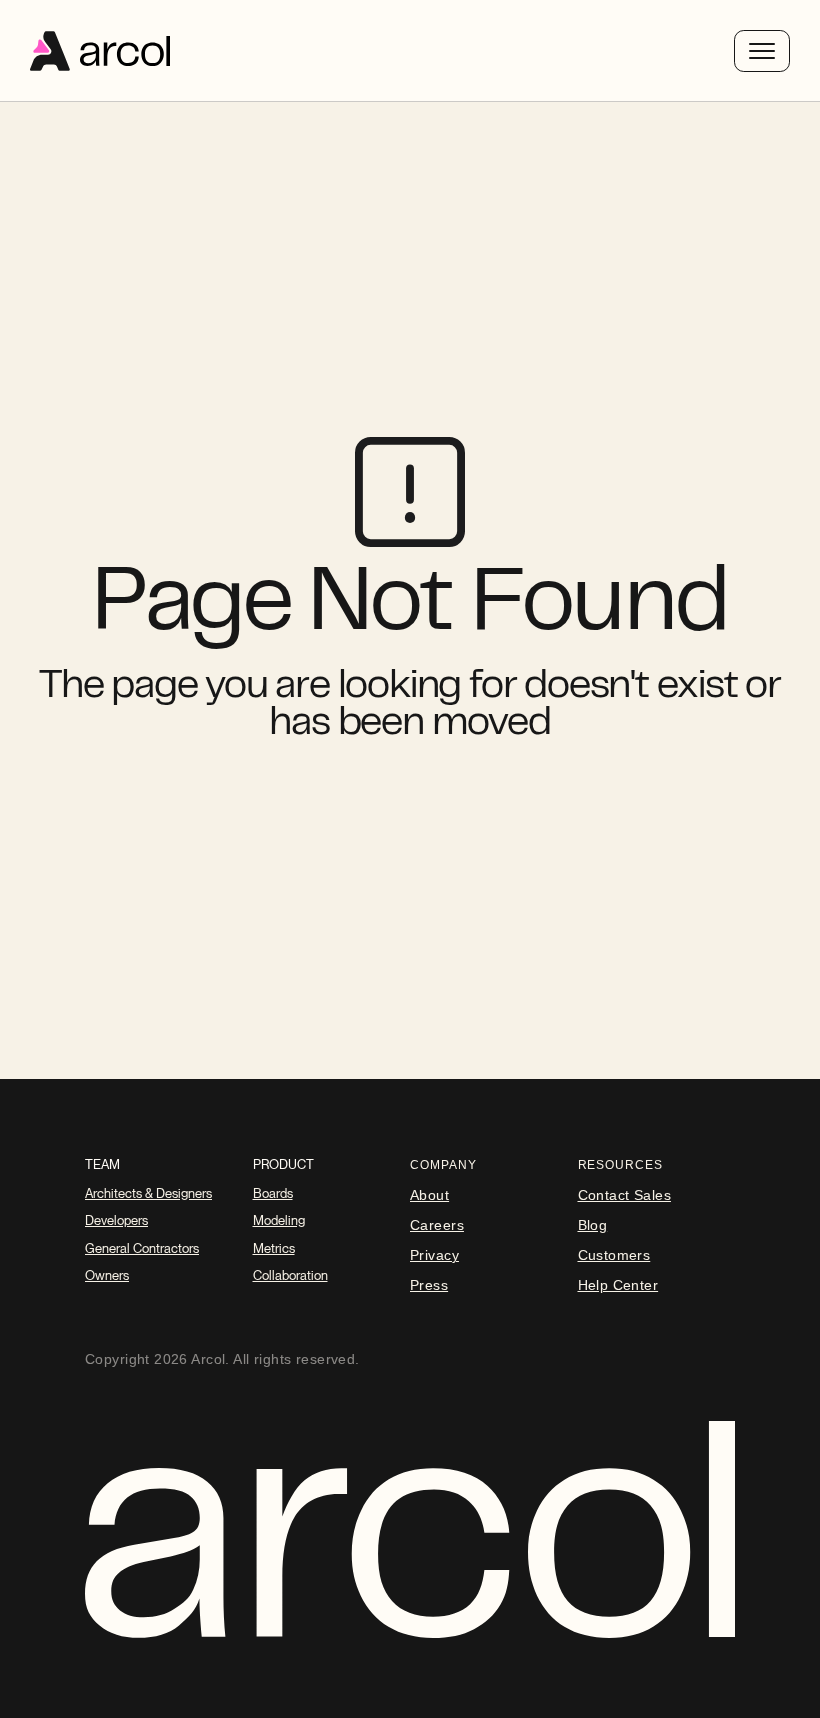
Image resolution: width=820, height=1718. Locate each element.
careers (437, 1225)
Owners (107, 1275)
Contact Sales (624, 1195)
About (429, 1195)
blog (593, 1225)
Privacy (434, 1255)
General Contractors (142, 1248)
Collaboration (290, 1275)
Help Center (618, 1285)
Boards (273, 1193)
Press (429, 1285)
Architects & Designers (148, 1193)
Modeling (279, 1220)
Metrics (274, 1248)
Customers (614, 1255)
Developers (116, 1220)
